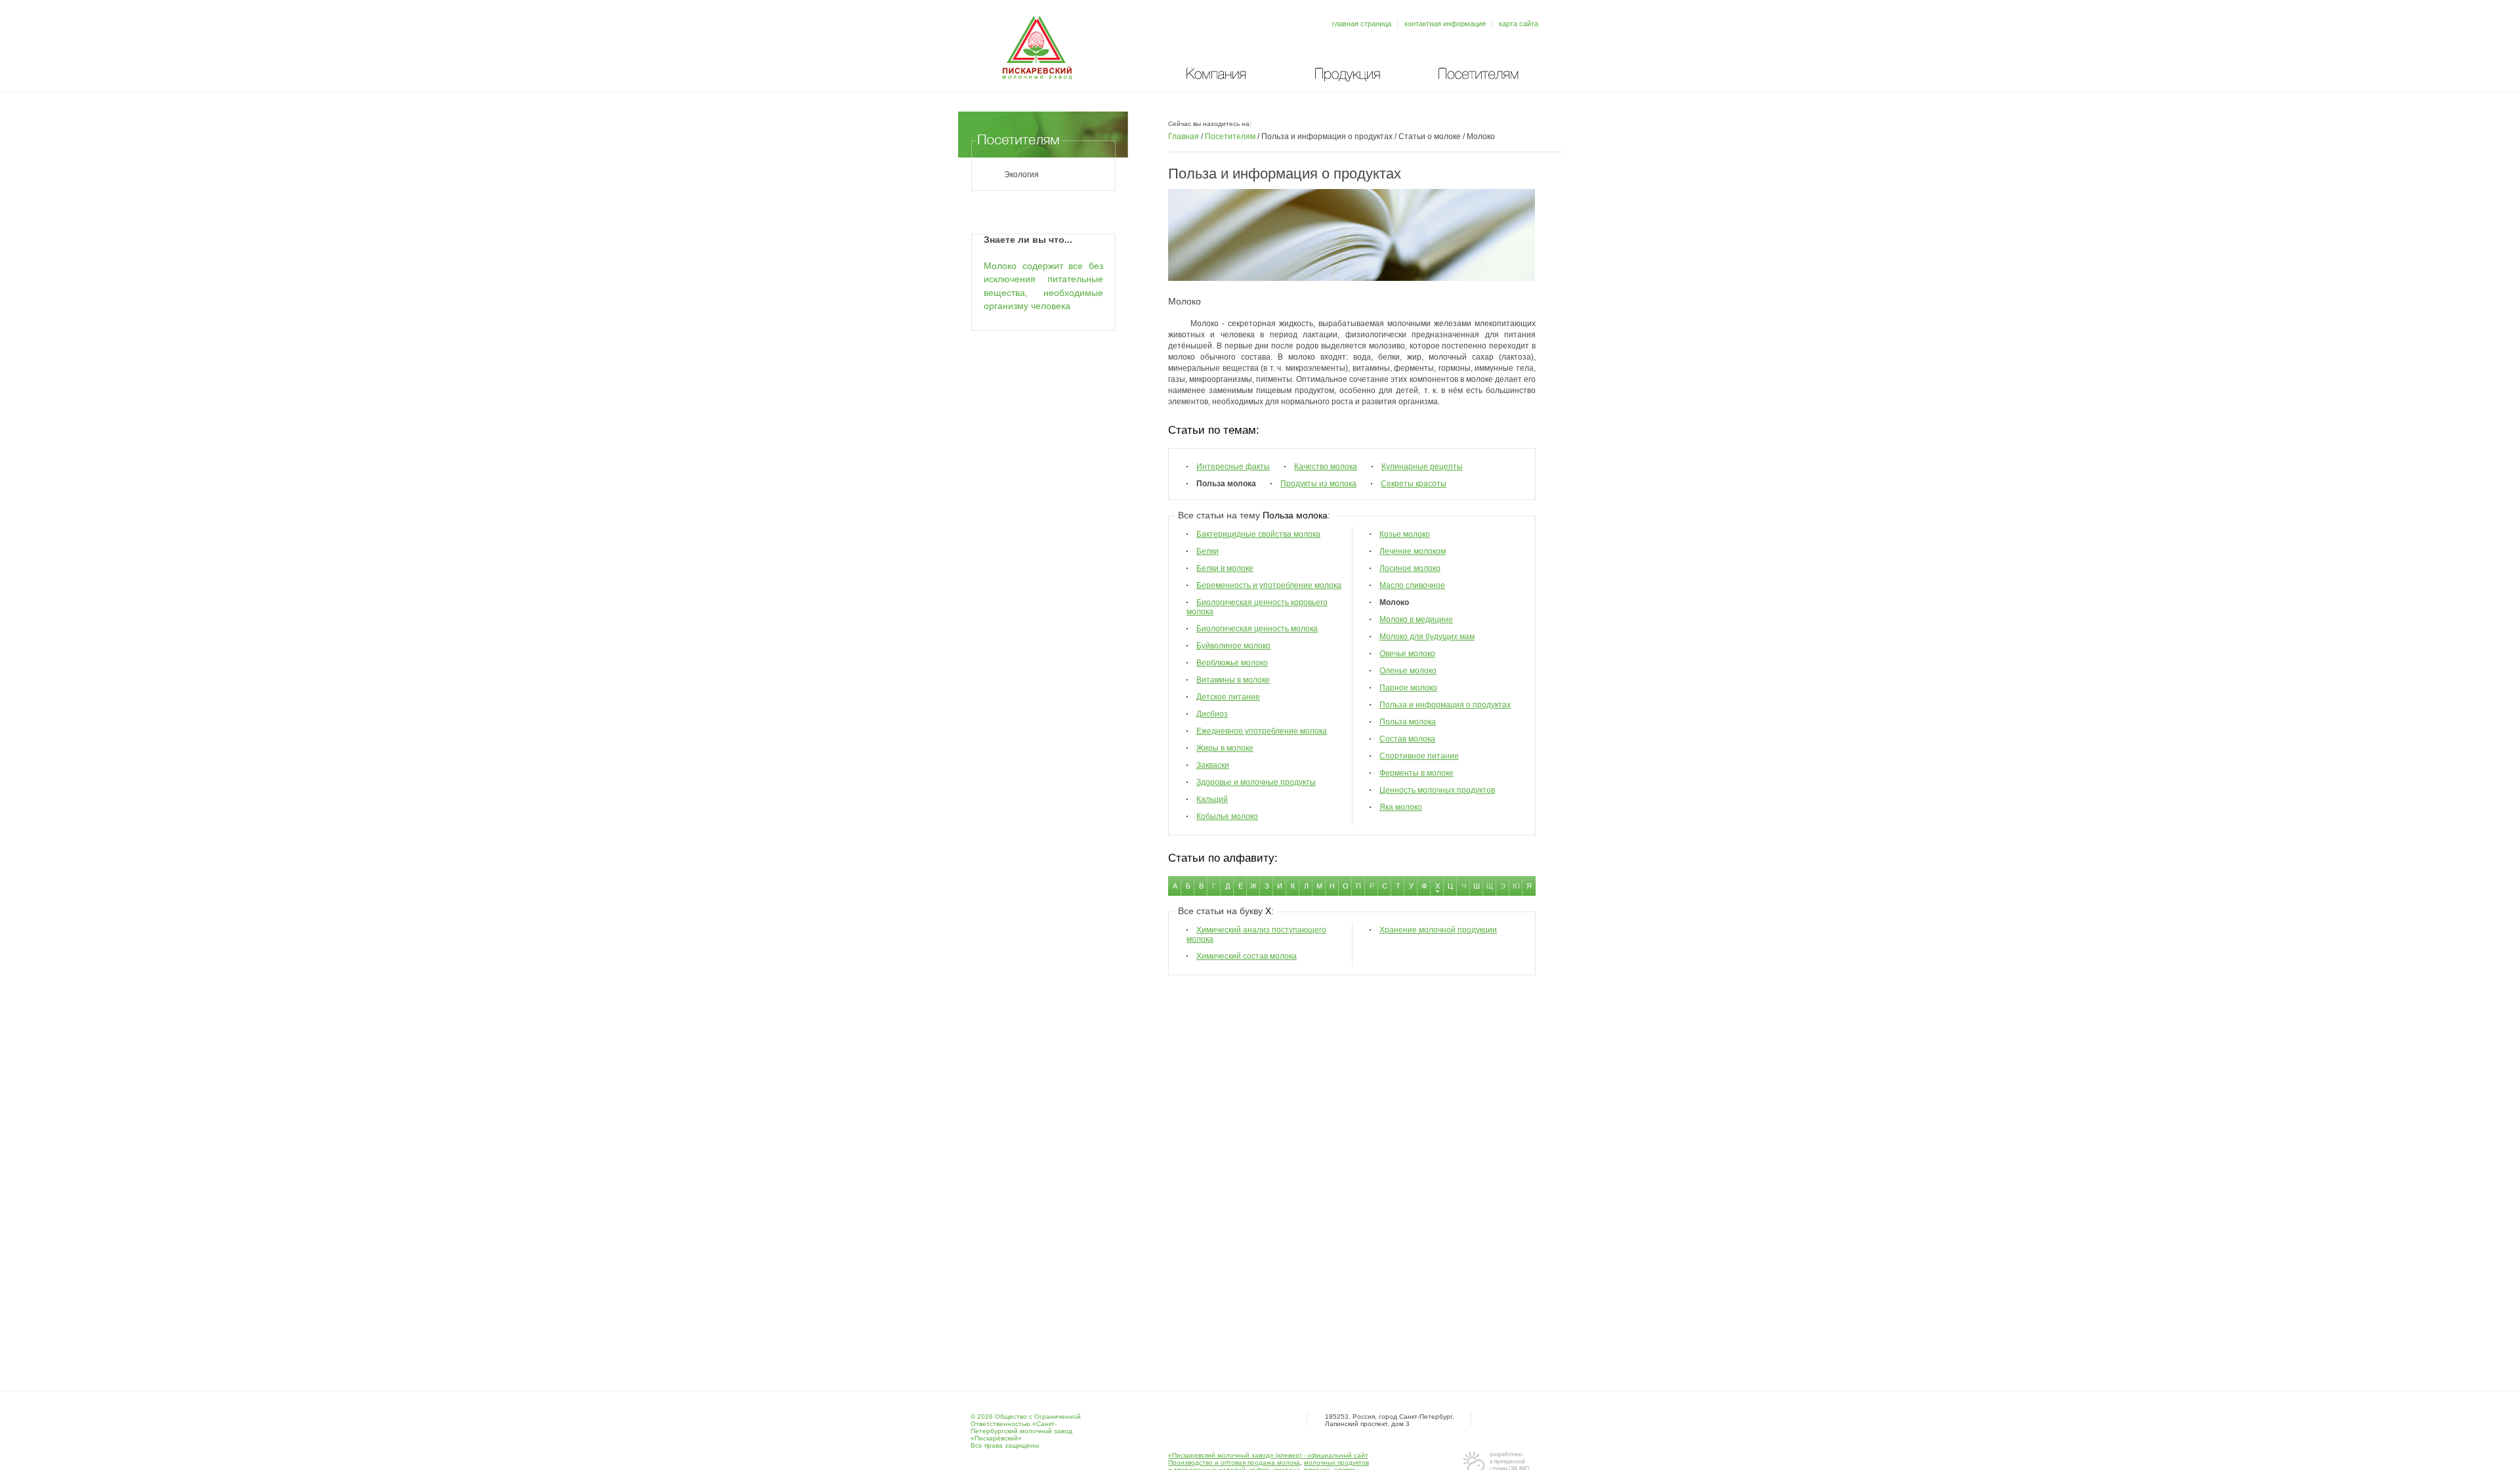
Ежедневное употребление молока (1262, 731)
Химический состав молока (1247, 956)
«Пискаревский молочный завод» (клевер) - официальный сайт (1268, 1455)
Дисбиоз (1212, 714)
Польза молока (1408, 722)
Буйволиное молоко (1233, 646)
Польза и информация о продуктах (1445, 705)
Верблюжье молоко (1232, 663)
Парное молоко (1408, 688)
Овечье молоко (1407, 654)
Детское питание (1228, 697)
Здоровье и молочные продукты (1256, 782)
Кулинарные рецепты (1422, 467)
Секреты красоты (1414, 484)
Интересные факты (1233, 467)
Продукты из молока (1318, 484)
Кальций (1212, 799)
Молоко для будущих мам (1427, 637)
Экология (1021, 175)
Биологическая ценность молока (1257, 629)
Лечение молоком (1413, 551)
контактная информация (1445, 24)
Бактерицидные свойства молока (1258, 534)
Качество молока (1326, 467)
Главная (1184, 136)
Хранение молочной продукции (1438, 930)
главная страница (1362, 24)
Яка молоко (1401, 807)
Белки (1207, 551)
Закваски (1213, 765)
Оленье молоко (1408, 671)
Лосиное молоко (1410, 568)
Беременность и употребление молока (1269, 585)
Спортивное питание (1419, 756)
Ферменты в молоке (1417, 773)
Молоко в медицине (1416, 619)
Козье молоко (1405, 534)
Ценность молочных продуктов (1437, 790)
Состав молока (1407, 739)
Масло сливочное (1412, 585)
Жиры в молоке (1225, 748)
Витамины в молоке (1233, 680)
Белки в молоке (1225, 568)
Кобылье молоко (1227, 816)
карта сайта (1519, 24)
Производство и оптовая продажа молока (1234, 1462)
